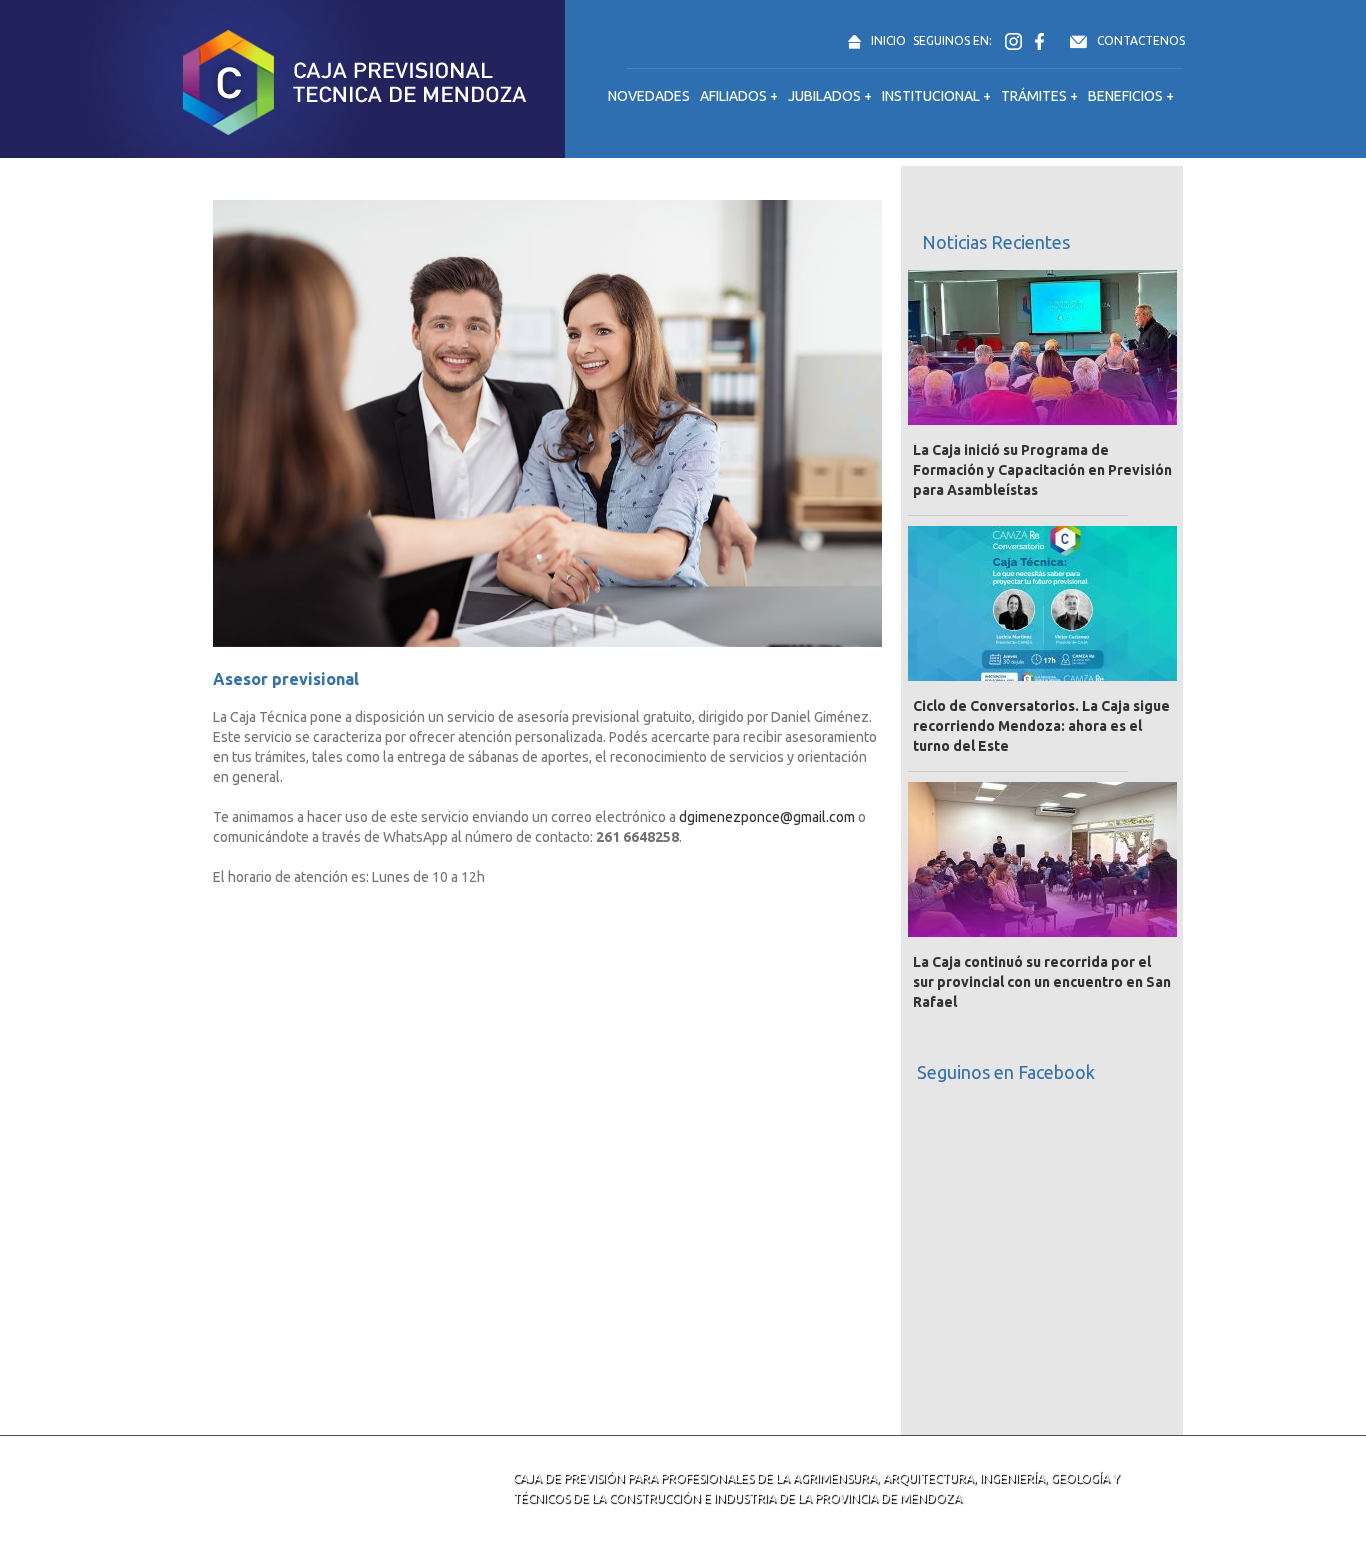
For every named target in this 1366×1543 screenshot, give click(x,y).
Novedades (649, 96)
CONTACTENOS (1141, 40)
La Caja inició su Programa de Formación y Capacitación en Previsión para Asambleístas (1042, 470)
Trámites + (1039, 96)
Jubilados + (830, 96)
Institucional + (936, 96)
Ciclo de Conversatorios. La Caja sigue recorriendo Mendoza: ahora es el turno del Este (1041, 726)
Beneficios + (1131, 96)
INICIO (888, 40)
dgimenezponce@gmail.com (767, 817)
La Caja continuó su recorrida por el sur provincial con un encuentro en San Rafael (1042, 982)
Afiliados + (739, 96)
